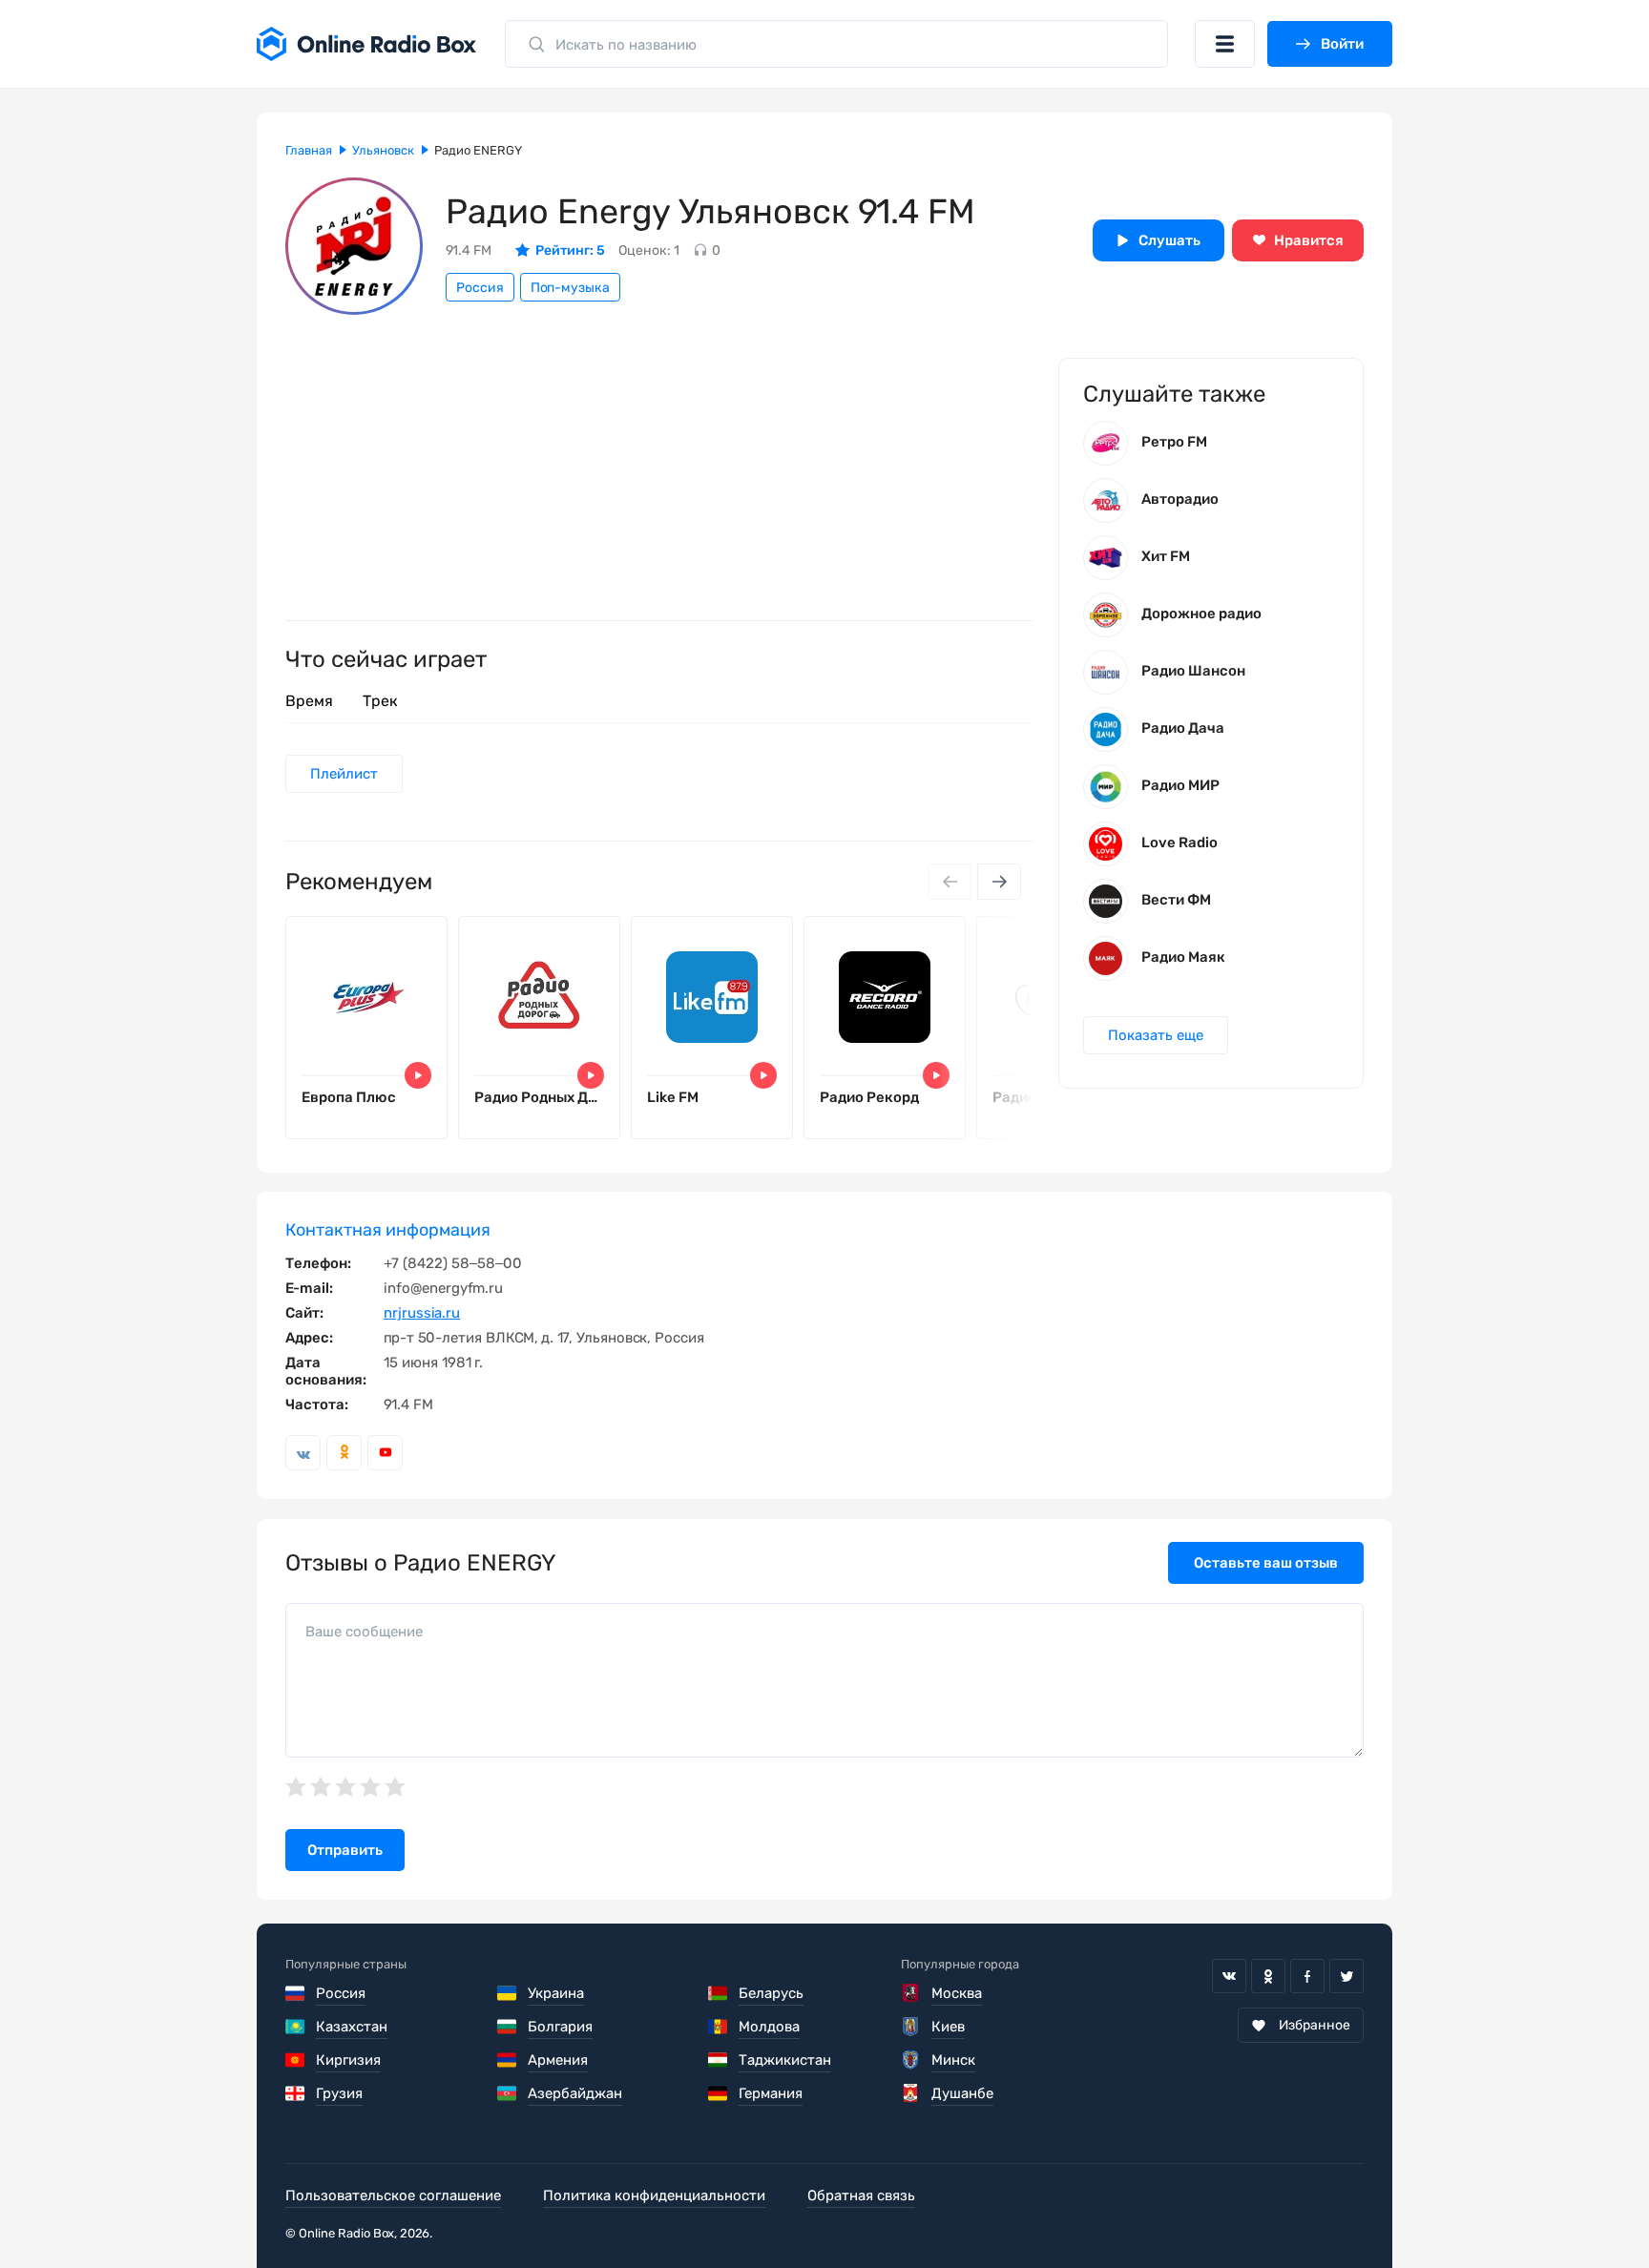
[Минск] (911, 2060)
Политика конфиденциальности (654, 2195)
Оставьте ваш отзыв (1266, 1563)
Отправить (345, 1850)
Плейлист (344, 774)
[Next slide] (999, 882)
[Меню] (1225, 44)
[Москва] (911, 1993)
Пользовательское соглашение (393, 2195)
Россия (480, 288)
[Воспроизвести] (418, 1075)
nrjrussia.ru (422, 1313)
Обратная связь (861, 2195)
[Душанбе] (911, 2093)
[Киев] (911, 2027)
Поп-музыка (570, 288)
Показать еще (1156, 1035)
